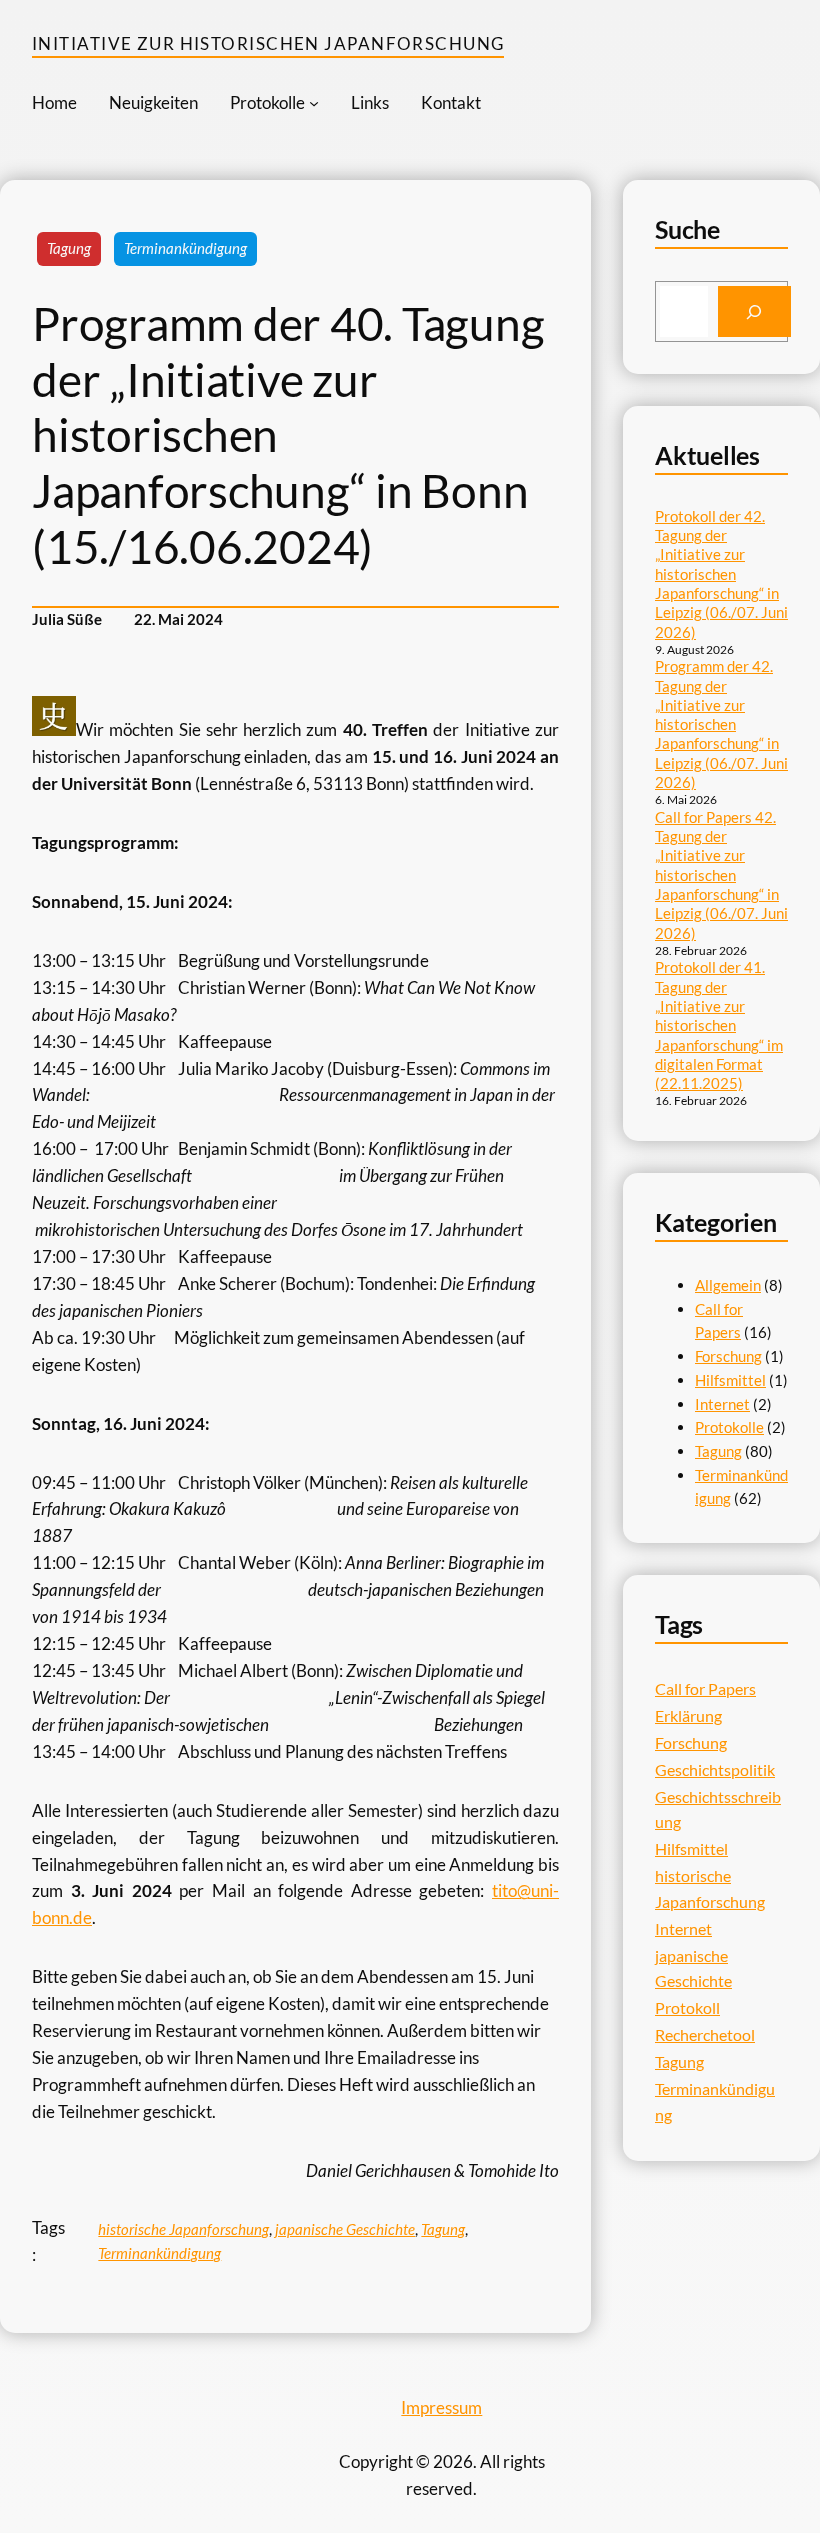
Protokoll (687, 2007)
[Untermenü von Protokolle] (314, 103)
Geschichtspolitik (715, 1769)
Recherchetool (705, 2034)
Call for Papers (705, 1688)
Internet (722, 1404)
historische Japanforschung (183, 2229)
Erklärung (688, 1715)
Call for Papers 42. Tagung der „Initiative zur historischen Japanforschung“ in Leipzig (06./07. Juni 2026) (721, 875)
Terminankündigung (185, 248)
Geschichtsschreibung (718, 1809)
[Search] (754, 311)
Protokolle (729, 1427)
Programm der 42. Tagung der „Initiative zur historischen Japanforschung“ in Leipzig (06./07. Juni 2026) (721, 724)
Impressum (441, 2407)
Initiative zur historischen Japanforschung (268, 43)
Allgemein (728, 1285)
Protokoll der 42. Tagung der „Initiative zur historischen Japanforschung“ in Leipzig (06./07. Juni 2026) (721, 574)
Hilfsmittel (730, 1380)
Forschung (728, 1356)
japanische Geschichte (345, 2229)
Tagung (69, 248)
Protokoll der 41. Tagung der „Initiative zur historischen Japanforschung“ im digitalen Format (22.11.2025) (719, 1025)
